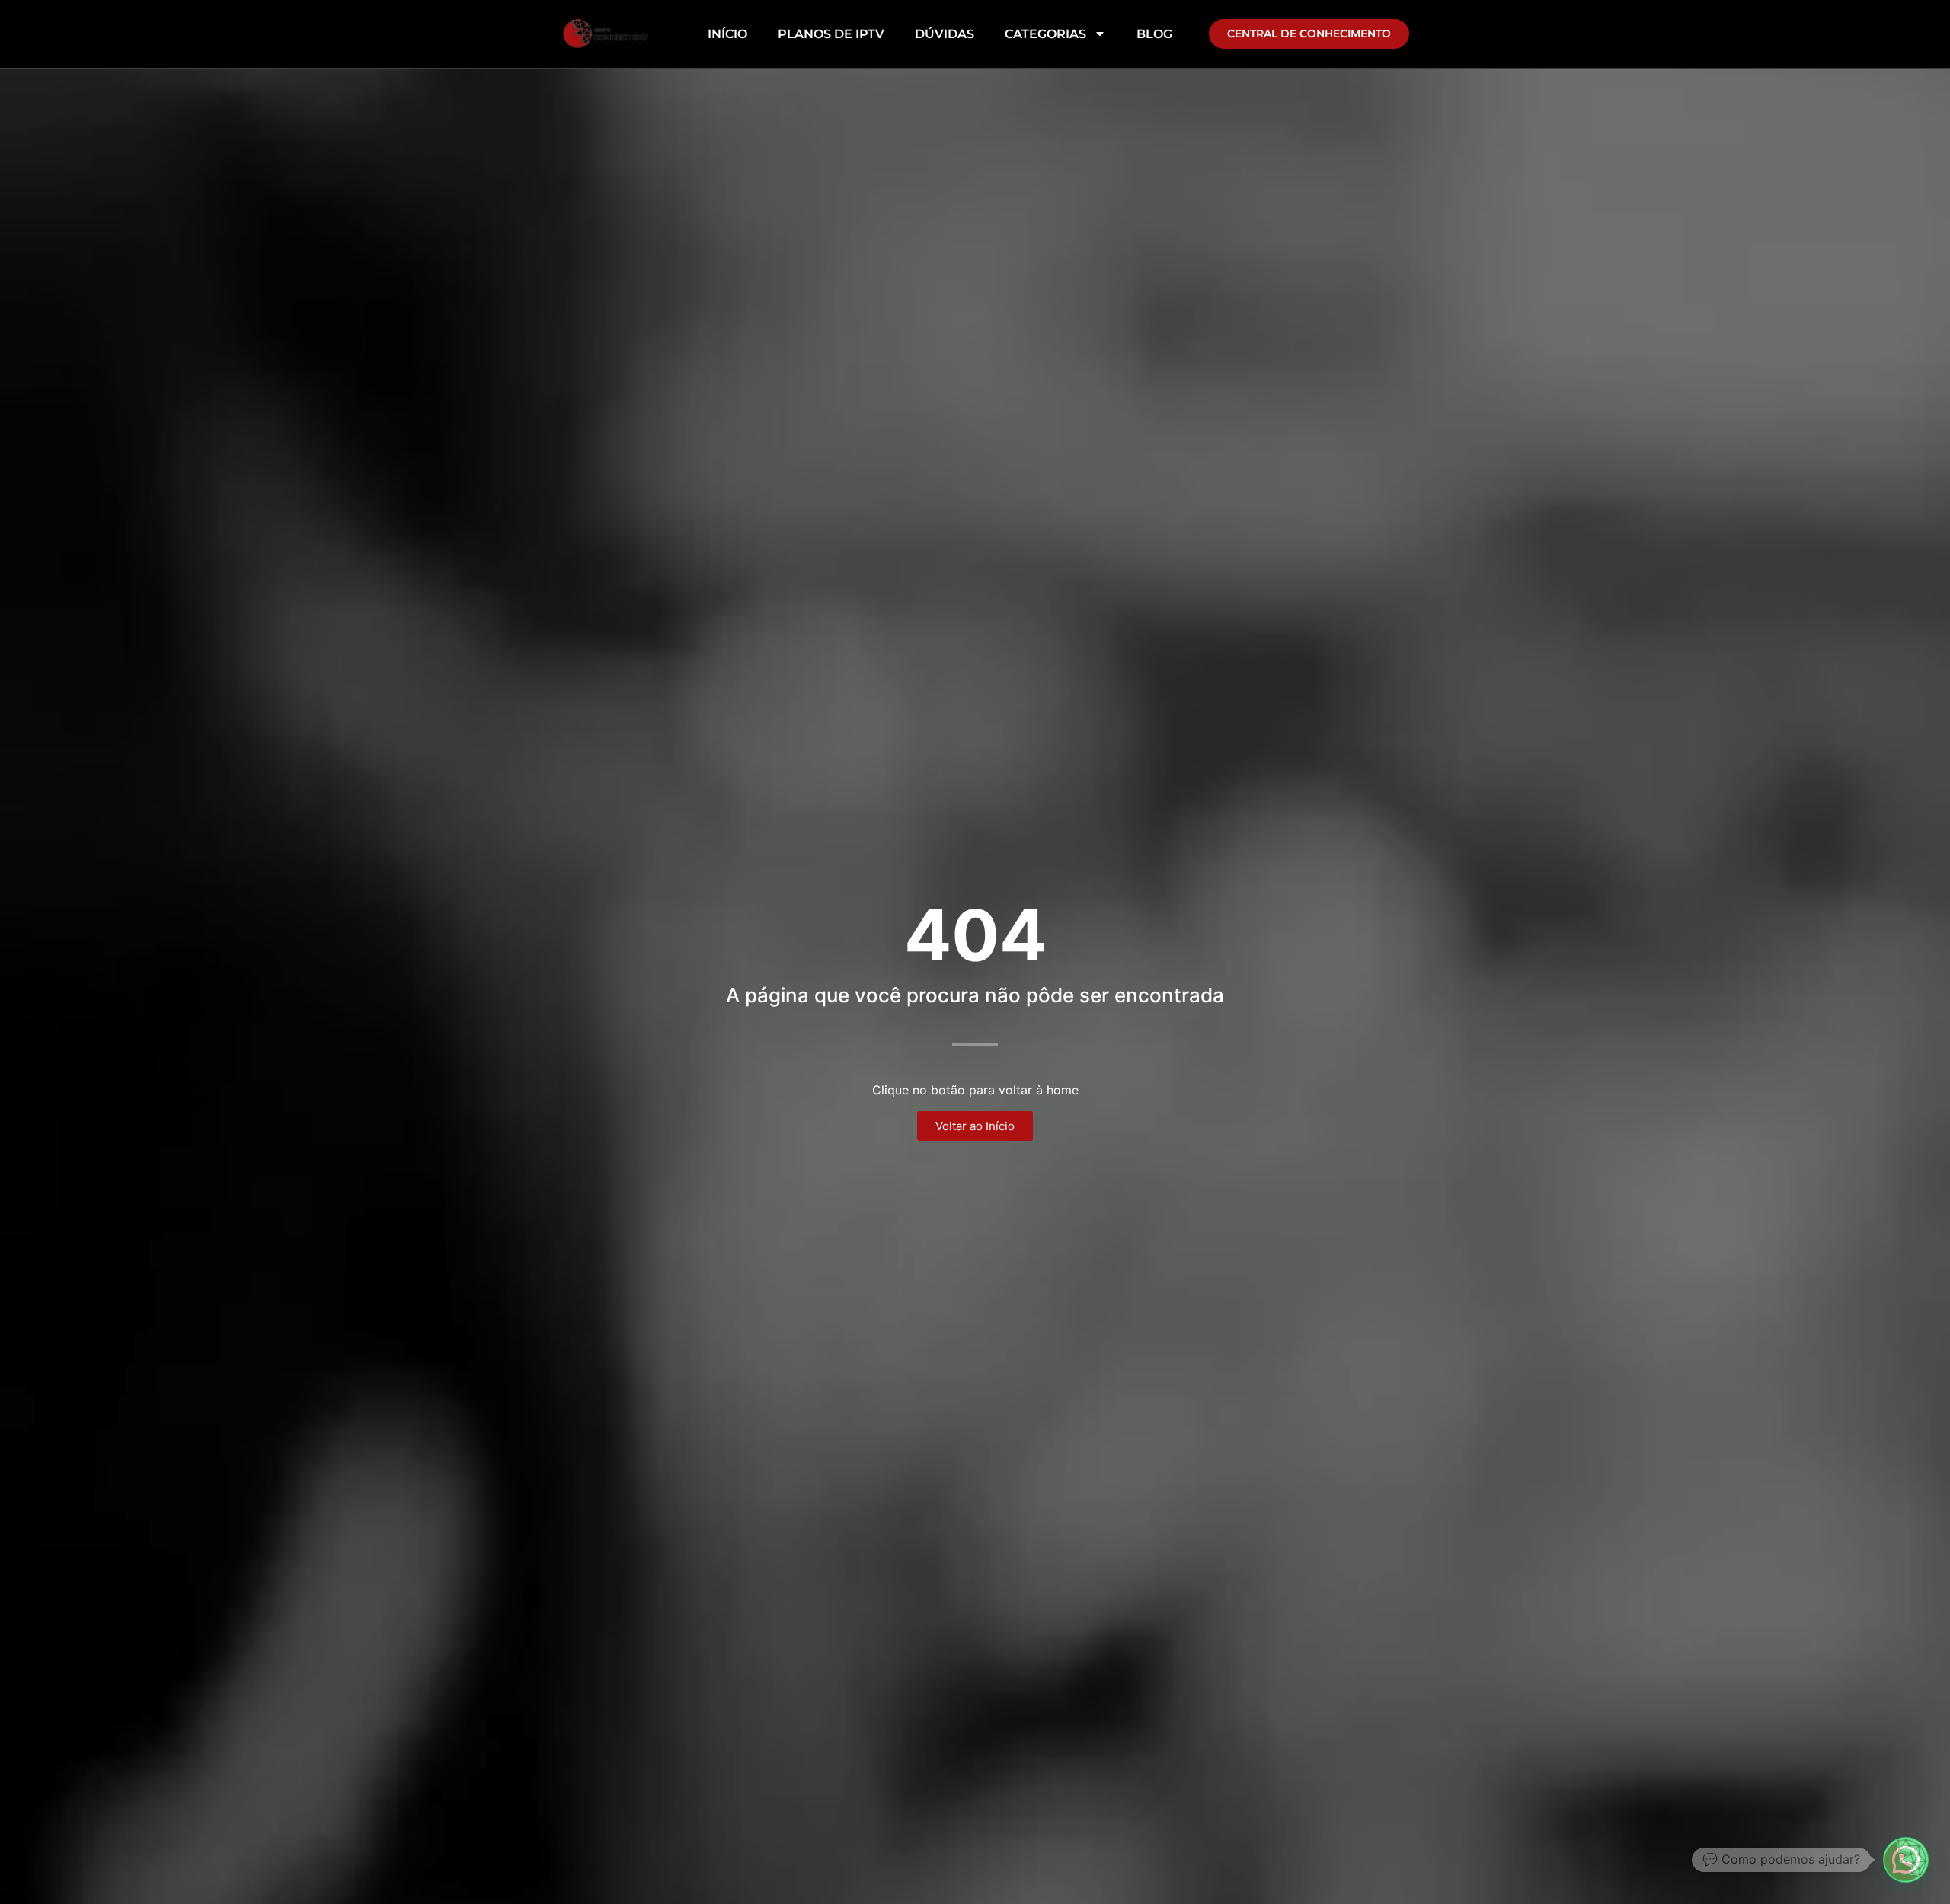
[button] (1906, 1860)
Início (727, 34)
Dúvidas (945, 34)
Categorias (1045, 34)
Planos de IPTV (831, 34)
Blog (1154, 34)
